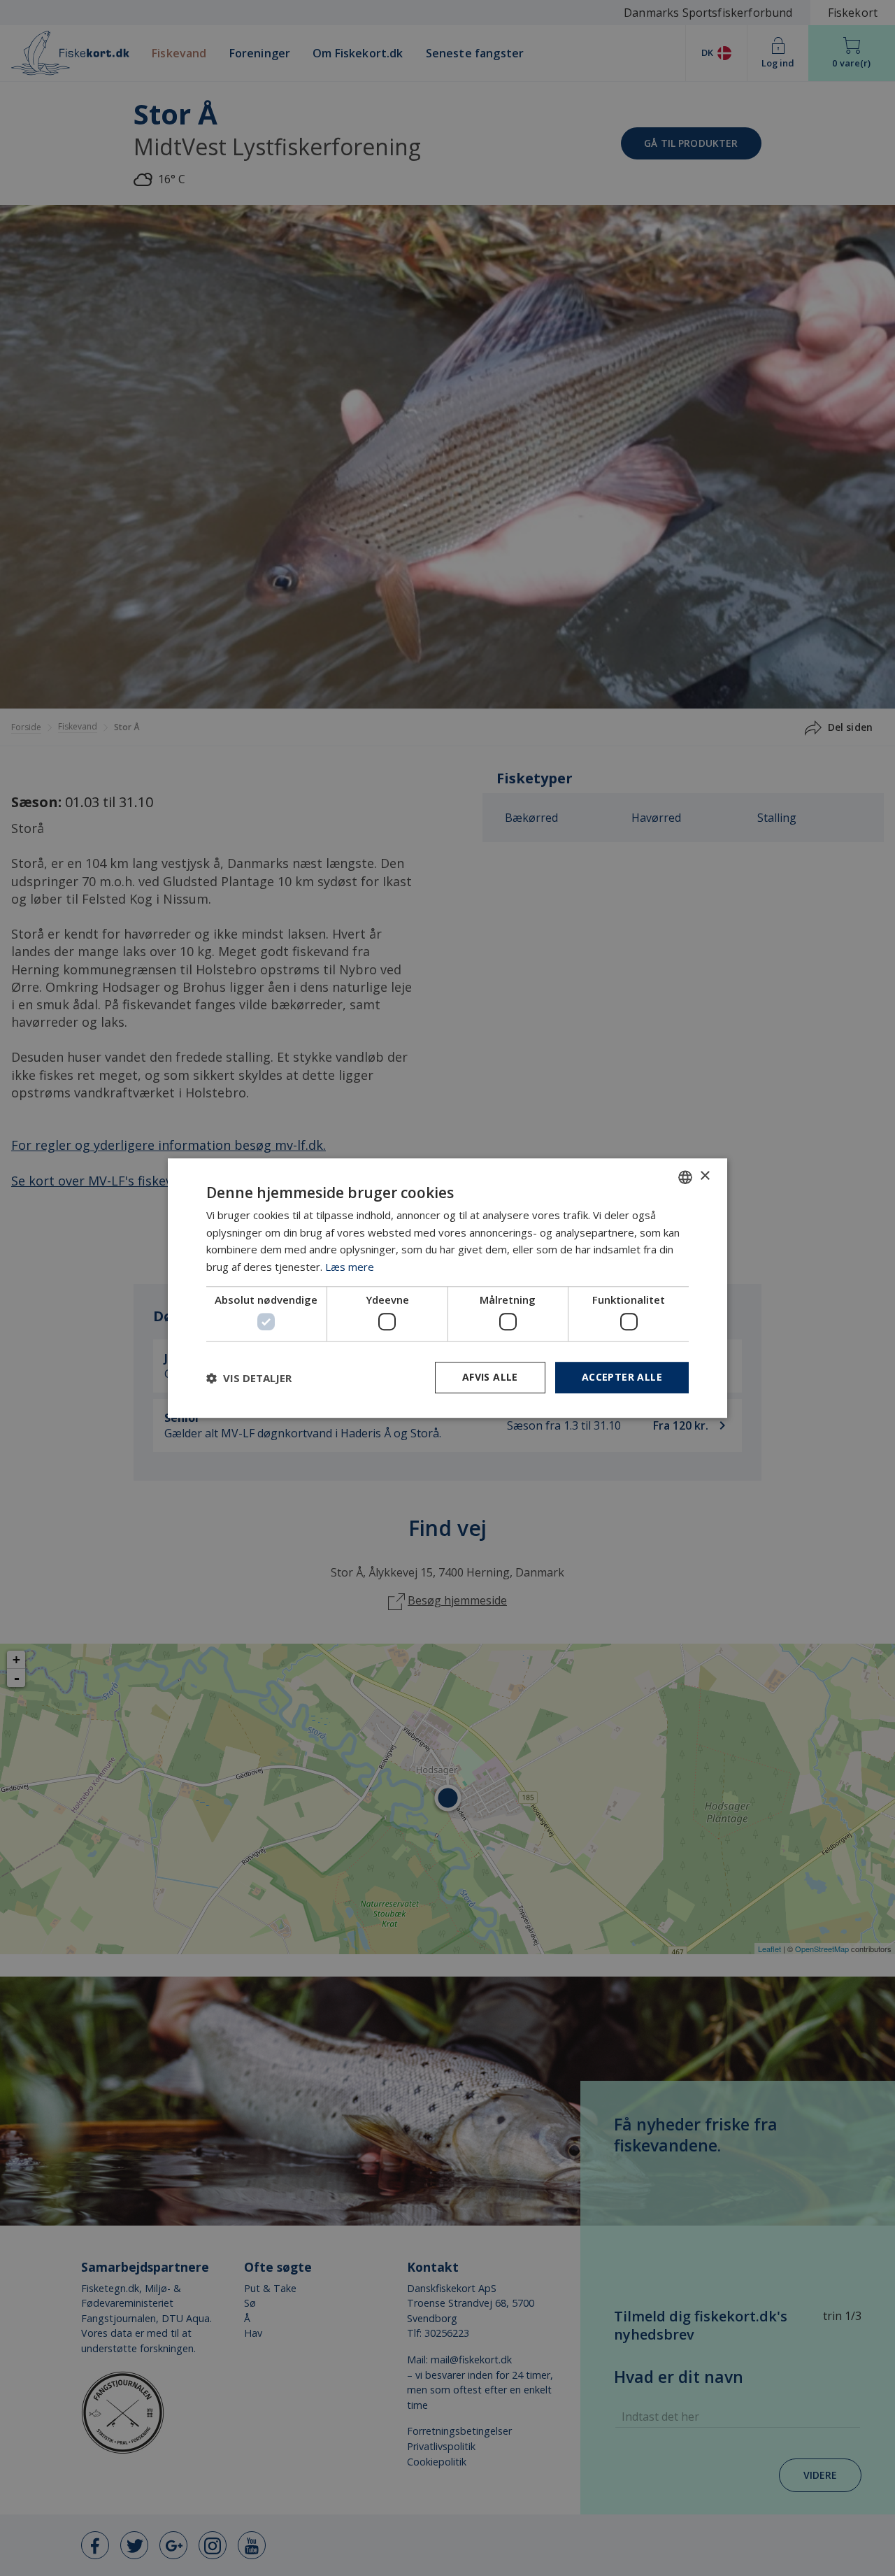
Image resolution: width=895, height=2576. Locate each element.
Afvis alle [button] (490, 1378)
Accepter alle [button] (622, 1378)
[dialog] (447, 1288)
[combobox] (685, 1177)
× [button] (704, 1176)
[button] (249, 1378)
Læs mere (350, 1267)
